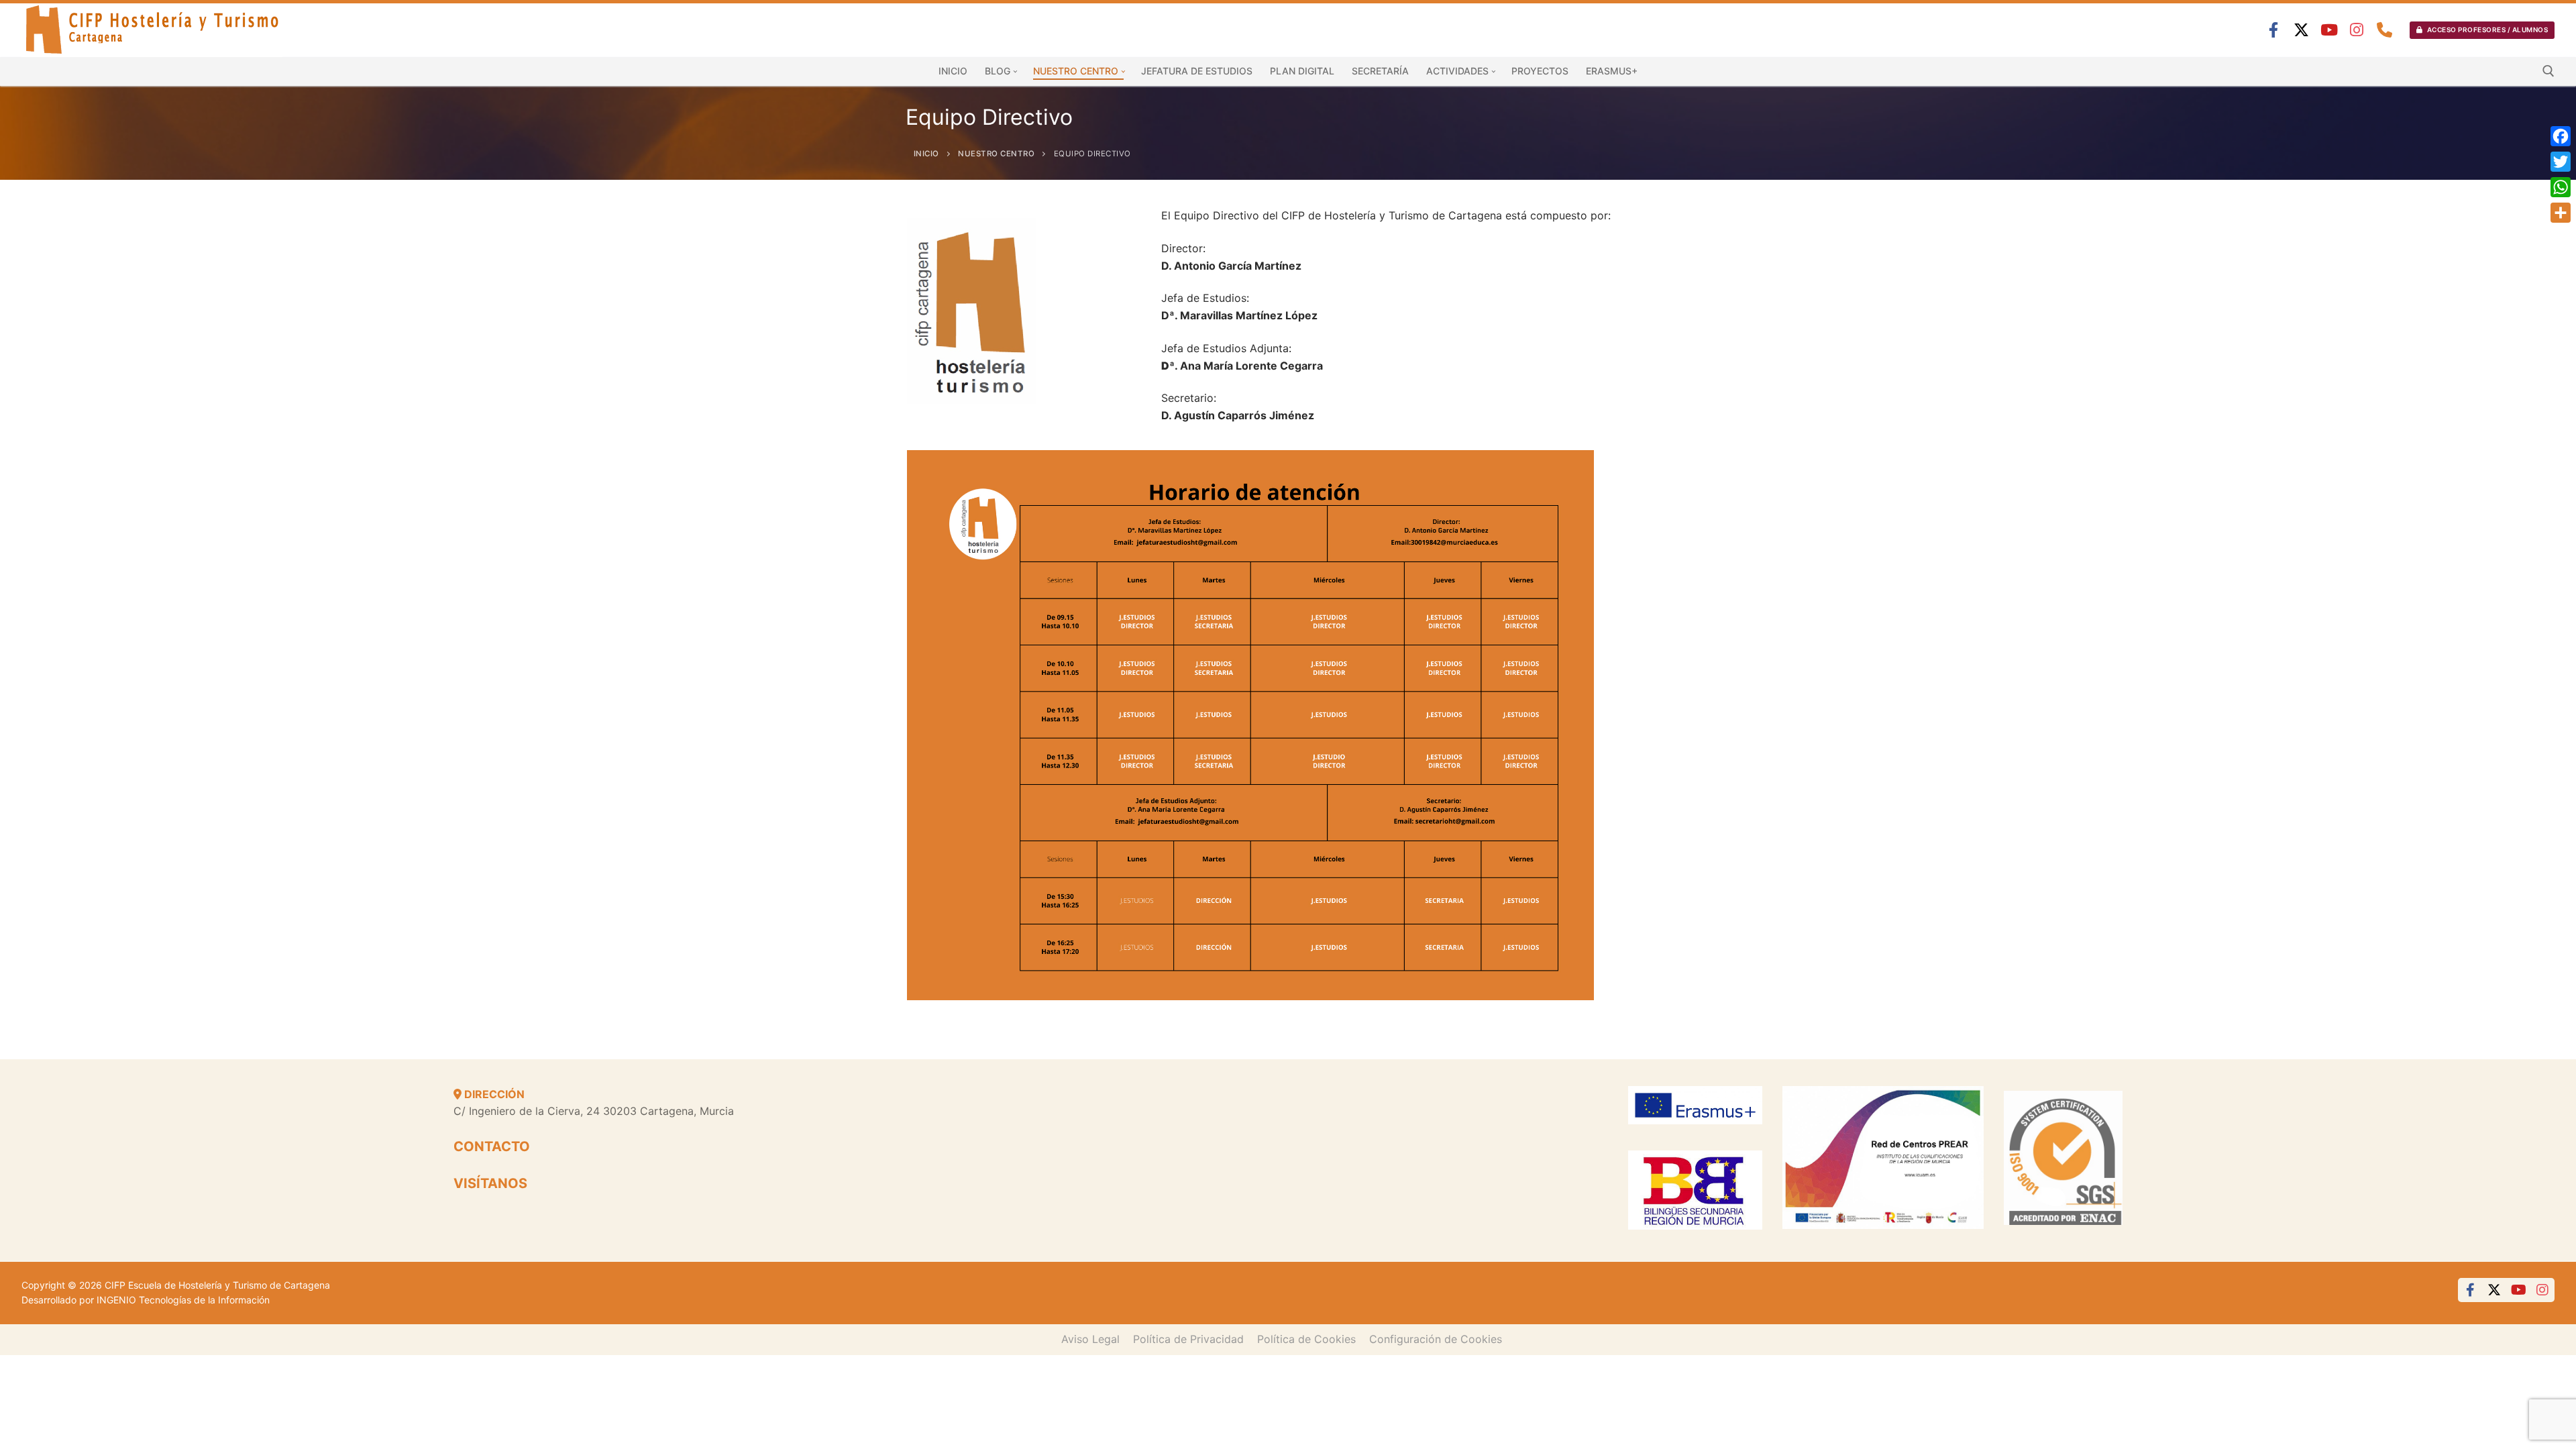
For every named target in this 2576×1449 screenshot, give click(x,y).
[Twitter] (2561, 162)
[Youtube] (2329, 30)
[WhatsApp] (2561, 187)
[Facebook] (2274, 30)
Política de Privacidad (1188, 1339)
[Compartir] (2561, 213)
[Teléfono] (2384, 30)
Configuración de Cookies (1436, 1339)
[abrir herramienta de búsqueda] (2548, 71)
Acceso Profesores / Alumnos (2486, 30)
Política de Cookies (1306, 1339)
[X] (2301, 30)
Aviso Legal (1090, 1339)
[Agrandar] (1571, 473)
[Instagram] (2357, 30)
